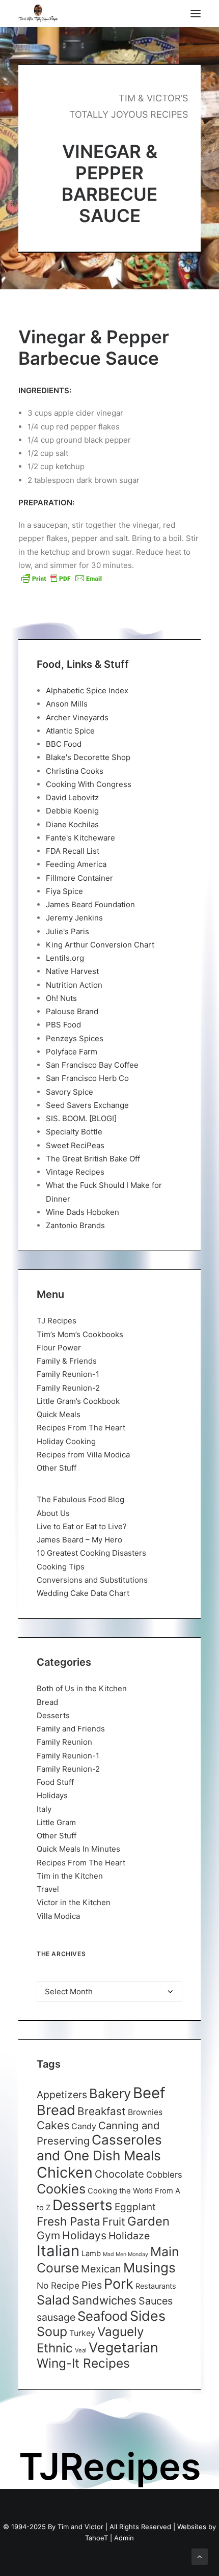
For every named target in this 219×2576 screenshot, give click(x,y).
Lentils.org (65, 958)
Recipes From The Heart (81, 1428)
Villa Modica (58, 1916)
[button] (196, 13)
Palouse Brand (72, 1011)
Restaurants (156, 2286)
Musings (149, 2268)
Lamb (91, 2254)
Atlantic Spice (70, 731)
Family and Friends (71, 1729)
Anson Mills (67, 704)
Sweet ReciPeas (75, 1145)
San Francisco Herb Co (87, 1078)
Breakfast (102, 2111)
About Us (53, 1513)
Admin (124, 2538)
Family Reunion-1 (68, 1374)
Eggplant (135, 2207)
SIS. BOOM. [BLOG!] (81, 1118)
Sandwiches (104, 2300)
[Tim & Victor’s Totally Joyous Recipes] (38, 13)
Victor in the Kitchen (74, 1902)
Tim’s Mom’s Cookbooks (80, 1334)
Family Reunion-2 (68, 1388)
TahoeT (97, 2538)
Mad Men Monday (126, 2254)
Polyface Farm (72, 1052)
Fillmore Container (79, 878)
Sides (148, 2316)
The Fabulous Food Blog (80, 1499)
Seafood (103, 2316)
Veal (81, 2350)
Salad (53, 2300)
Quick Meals (59, 1414)
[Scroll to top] (200, 2556)
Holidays (52, 1795)
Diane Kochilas (72, 824)
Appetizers (62, 2095)
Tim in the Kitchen (70, 1876)
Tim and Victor (80, 2527)
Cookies (61, 2189)
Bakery (110, 2093)
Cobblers (164, 2175)
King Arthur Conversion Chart (100, 945)
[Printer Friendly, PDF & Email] (62, 578)
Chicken (65, 2172)
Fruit (114, 2221)
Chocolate (119, 2174)
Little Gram (56, 1822)
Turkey (82, 2333)
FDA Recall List (73, 851)
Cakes (53, 2125)
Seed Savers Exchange (87, 1105)
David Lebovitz (72, 797)
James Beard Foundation (90, 904)
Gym (48, 2235)
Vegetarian (124, 2347)
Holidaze (129, 2236)
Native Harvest (72, 971)
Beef (149, 2093)
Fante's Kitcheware (80, 838)
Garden (148, 2221)
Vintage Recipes (75, 1172)
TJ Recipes (57, 1321)
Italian (58, 2251)
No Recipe (58, 2285)
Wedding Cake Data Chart (83, 1593)
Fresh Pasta (69, 2221)
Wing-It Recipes (83, 2363)
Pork (119, 2284)
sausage (56, 2317)
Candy (84, 2126)
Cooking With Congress (89, 784)
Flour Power (59, 1348)
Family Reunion (64, 1742)
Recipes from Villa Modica (83, 1455)
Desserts (53, 1715)
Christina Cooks (75, 771)
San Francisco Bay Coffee (92, 1065)
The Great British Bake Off (93, 1159)
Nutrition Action (74, 985)
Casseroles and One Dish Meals (99, 2148)
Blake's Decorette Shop (88, 757)
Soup (52, 2331)
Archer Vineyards (77, 717)
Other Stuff (57, 1468)
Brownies (145, 2112)
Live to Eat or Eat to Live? (82, 1526)
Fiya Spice (64, 891)
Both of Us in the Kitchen (82, 1688)
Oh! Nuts (61, 998)
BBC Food (64, 744)
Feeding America (76, 864)
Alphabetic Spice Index (87, 690)
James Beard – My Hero (79, 1540)
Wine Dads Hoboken (83, 1212)
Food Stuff (55, 1782)
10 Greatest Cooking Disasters (91, 1553)
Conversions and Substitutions (92, 1580)
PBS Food (63, 1025)
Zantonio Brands (75, 1225)
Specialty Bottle (74, 1132)
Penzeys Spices (75, 1038)
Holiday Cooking (66, 1441)
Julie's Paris (67, 931)
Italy (44, 1809)
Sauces (156, 2301)
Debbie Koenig (72, 811)
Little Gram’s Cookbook (78, 1401)
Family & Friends (67, 1361)
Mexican (101, 2269)
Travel (48, 1889)
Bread (47, 1702)
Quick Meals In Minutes (78, 1849)
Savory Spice (70, 1092)
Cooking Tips (61, 1567)
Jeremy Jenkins (74, 918)
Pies (92, 2285)
